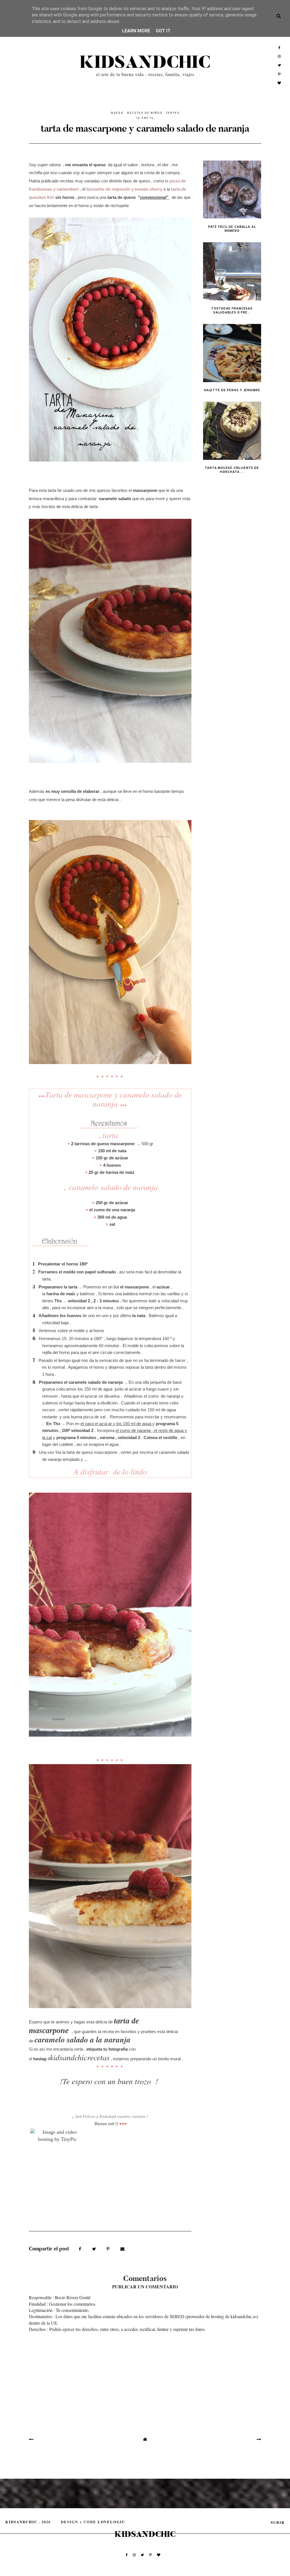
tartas (173, 113)
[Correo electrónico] (122, 2248)
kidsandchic (145, 63)
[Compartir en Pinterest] (109, 2248)
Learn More (136, 31)
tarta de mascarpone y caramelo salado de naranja (145, 128)
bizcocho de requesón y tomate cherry (124, 189)
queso (117, 113)
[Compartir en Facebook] (81, 2248)
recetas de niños (145, 113)
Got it (163, 31)
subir (278, 2522)
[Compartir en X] (95, 2248)
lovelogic (111, 2522)
